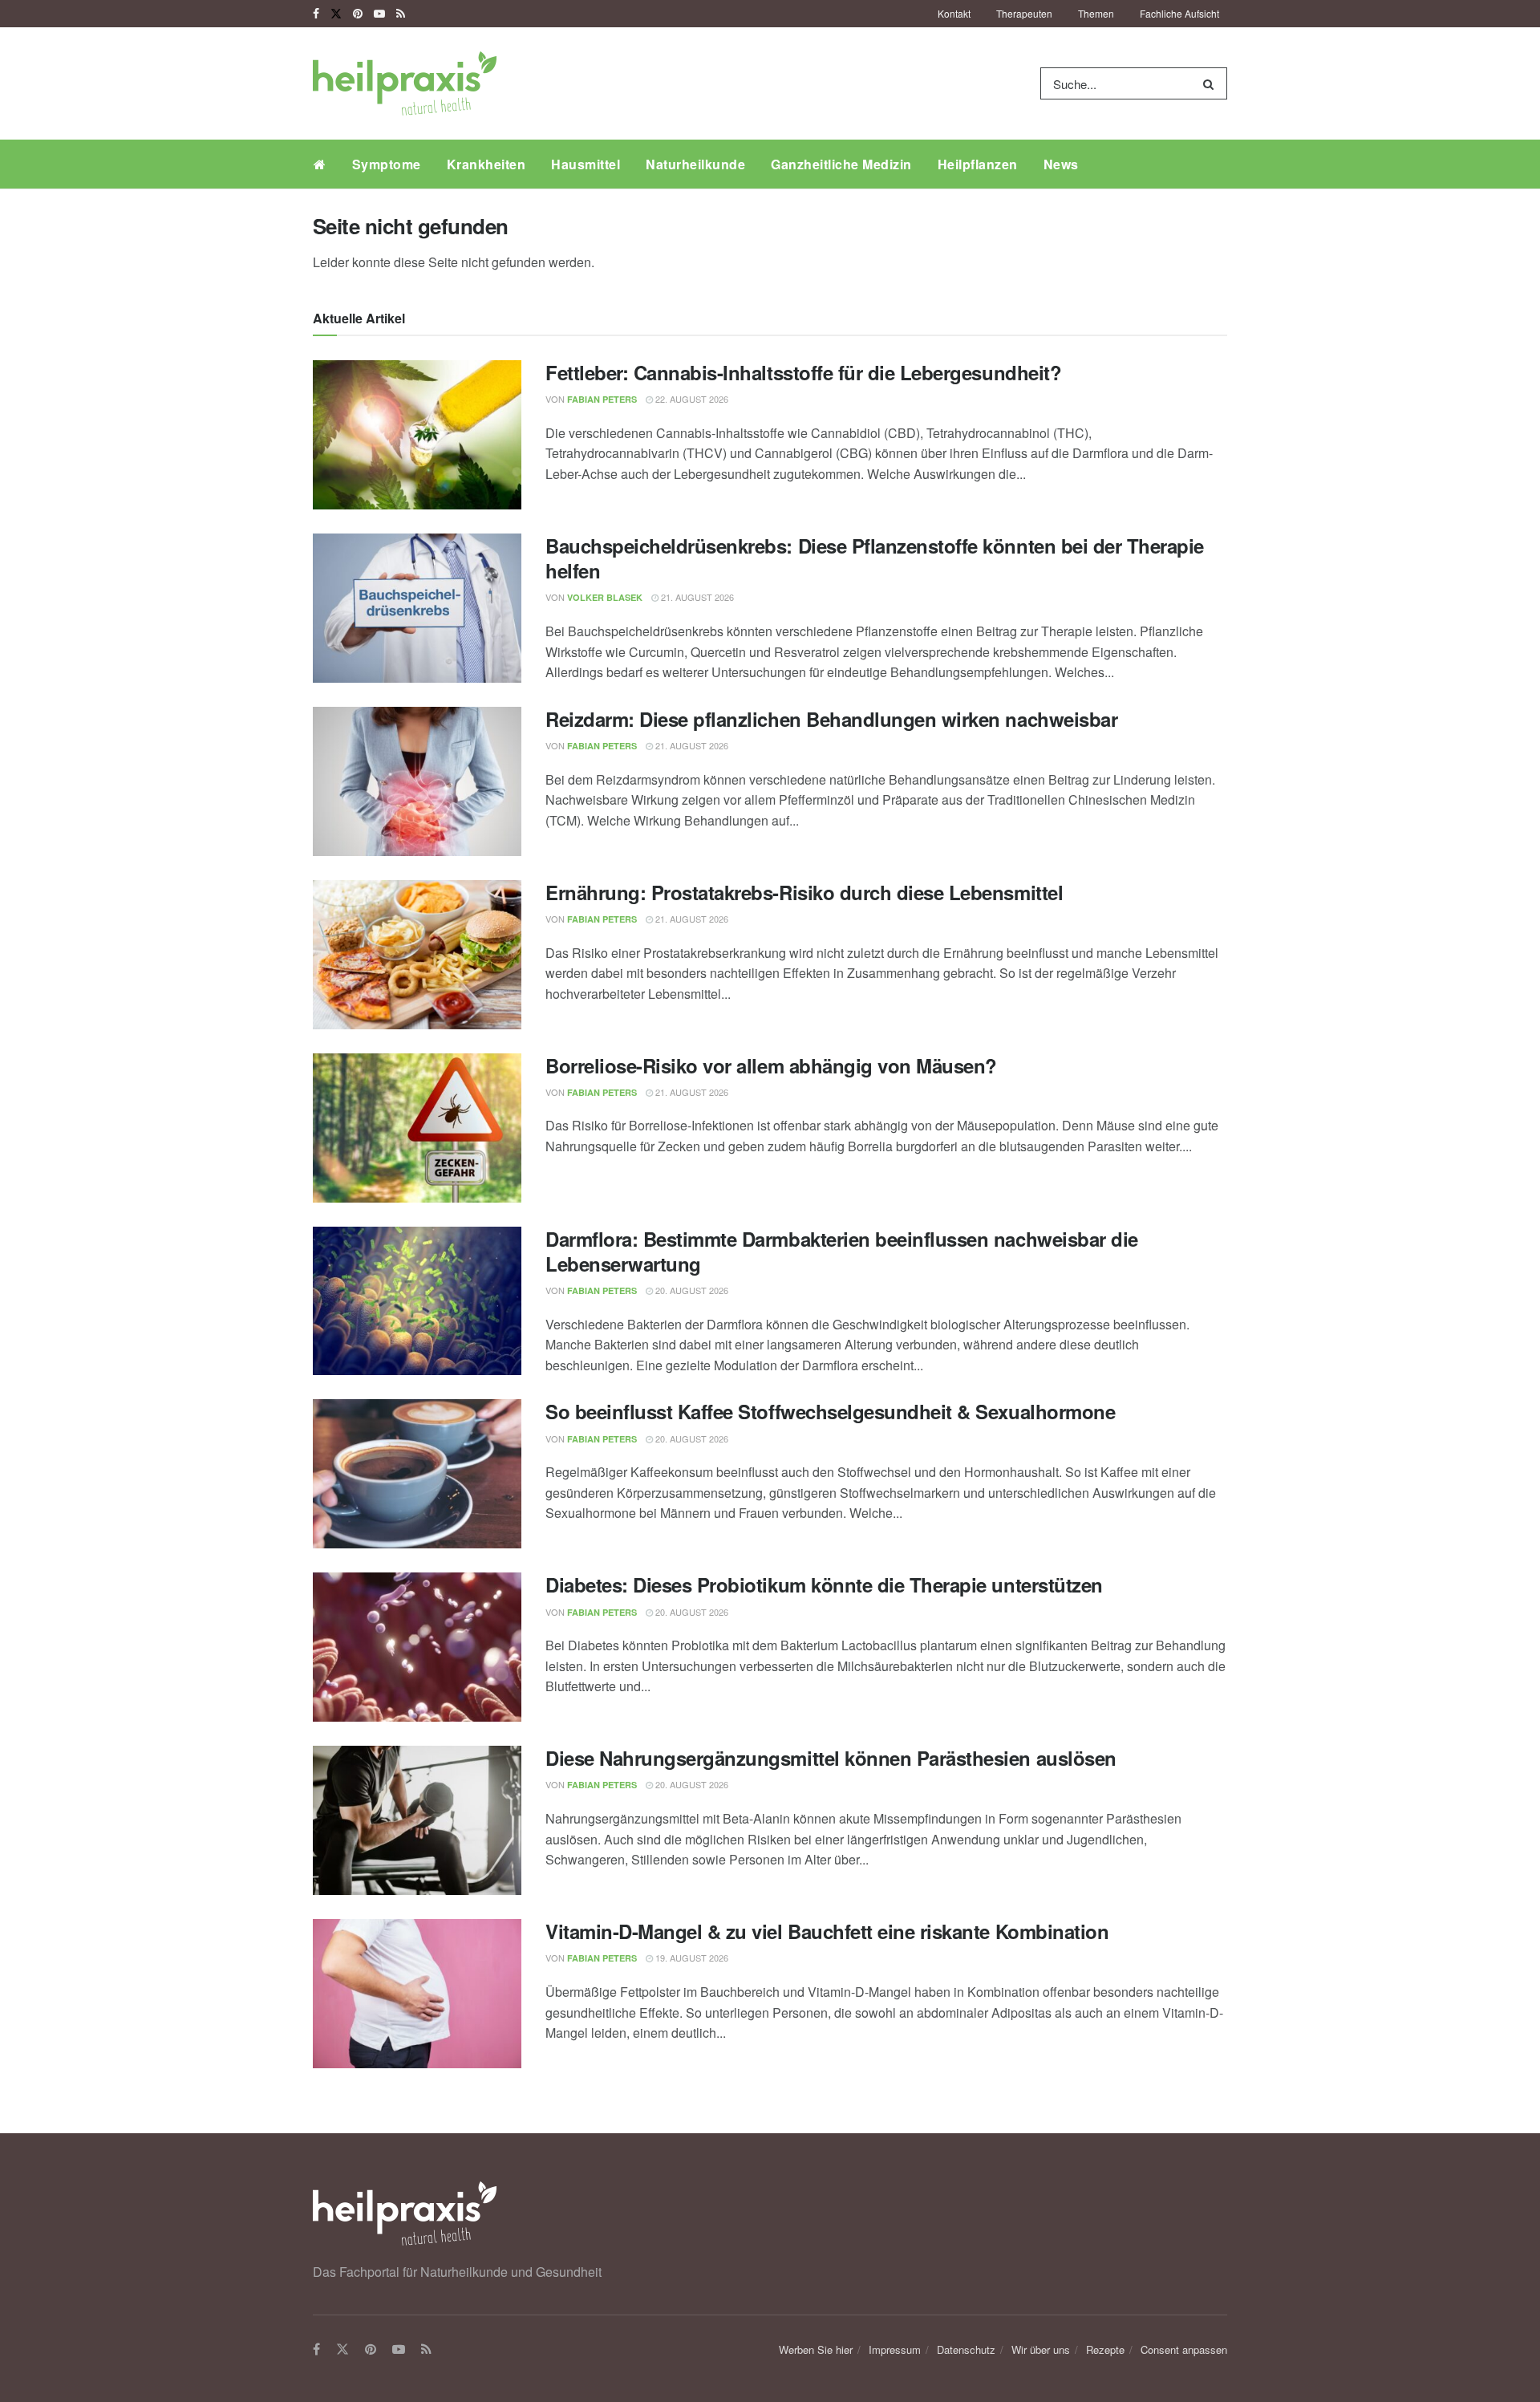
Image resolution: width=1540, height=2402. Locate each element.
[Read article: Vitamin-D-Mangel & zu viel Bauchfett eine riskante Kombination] (417, 1994)
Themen (1096, 13)
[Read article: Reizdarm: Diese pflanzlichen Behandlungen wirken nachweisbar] (417, 781)
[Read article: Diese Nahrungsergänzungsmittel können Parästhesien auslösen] (417, 1820)
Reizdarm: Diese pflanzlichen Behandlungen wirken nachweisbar (831, 719)
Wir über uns (1041, 2349)
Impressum (895, 2349)
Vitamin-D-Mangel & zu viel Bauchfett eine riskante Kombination (827, 1931)
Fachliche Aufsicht (1179, 13)
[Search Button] (1212, 83)
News (1061, 164)
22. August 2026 (691, 399)
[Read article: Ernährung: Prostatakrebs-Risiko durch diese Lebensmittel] (417, 955)
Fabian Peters (602, 399)
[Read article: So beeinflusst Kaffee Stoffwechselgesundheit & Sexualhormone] (417, 1474)
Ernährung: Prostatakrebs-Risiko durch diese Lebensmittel (804, 892)
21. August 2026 (696, 597)
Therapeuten (1024, 13)
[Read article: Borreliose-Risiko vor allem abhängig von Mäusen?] (417, 1128)
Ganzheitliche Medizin (841, 164)
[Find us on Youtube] (379, 14)
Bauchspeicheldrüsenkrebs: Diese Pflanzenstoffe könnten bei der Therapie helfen (875, 558)
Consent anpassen (1184, 2349)
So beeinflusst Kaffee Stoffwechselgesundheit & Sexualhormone (830, 1411)
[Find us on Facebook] (316, 14)
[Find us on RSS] (401, 14)
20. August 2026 (691, 1290)
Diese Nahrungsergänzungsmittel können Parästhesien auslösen (831, 1758)
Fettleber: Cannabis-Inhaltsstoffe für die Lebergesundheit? (803, 372)
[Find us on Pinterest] (358, 14)
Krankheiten (486, 164)
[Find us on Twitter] (336, 14)
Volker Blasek (605, 597)
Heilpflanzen (978, 164)
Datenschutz (966, 2349)
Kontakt (954, 13)
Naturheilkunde (695, 164)
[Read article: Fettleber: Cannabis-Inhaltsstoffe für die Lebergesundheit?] (417, 435)
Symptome (387, 164)
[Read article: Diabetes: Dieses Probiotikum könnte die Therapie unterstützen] (417, 1647)
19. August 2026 (691, 1958)
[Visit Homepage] (405, 83)
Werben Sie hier (816, 2349)
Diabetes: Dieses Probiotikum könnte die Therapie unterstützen (824, 1584)
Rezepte (1105, 2349)
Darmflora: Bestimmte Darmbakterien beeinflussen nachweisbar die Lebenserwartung (842, 1251)
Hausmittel (586, 164)
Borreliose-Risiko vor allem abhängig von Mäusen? (771, 1065)
